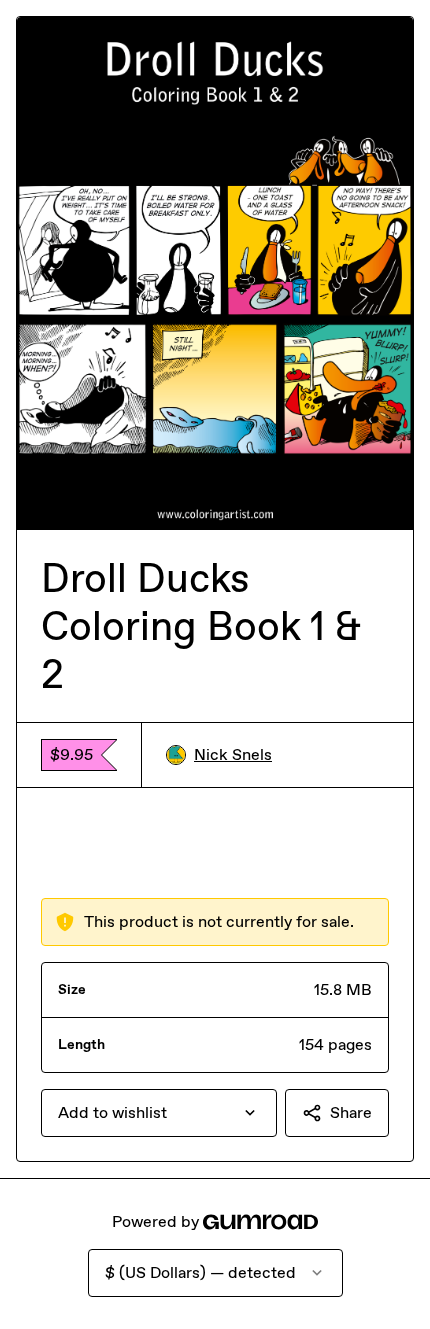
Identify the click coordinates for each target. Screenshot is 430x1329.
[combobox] (159, 1113)
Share (351, 1112)
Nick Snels (233, 754)
